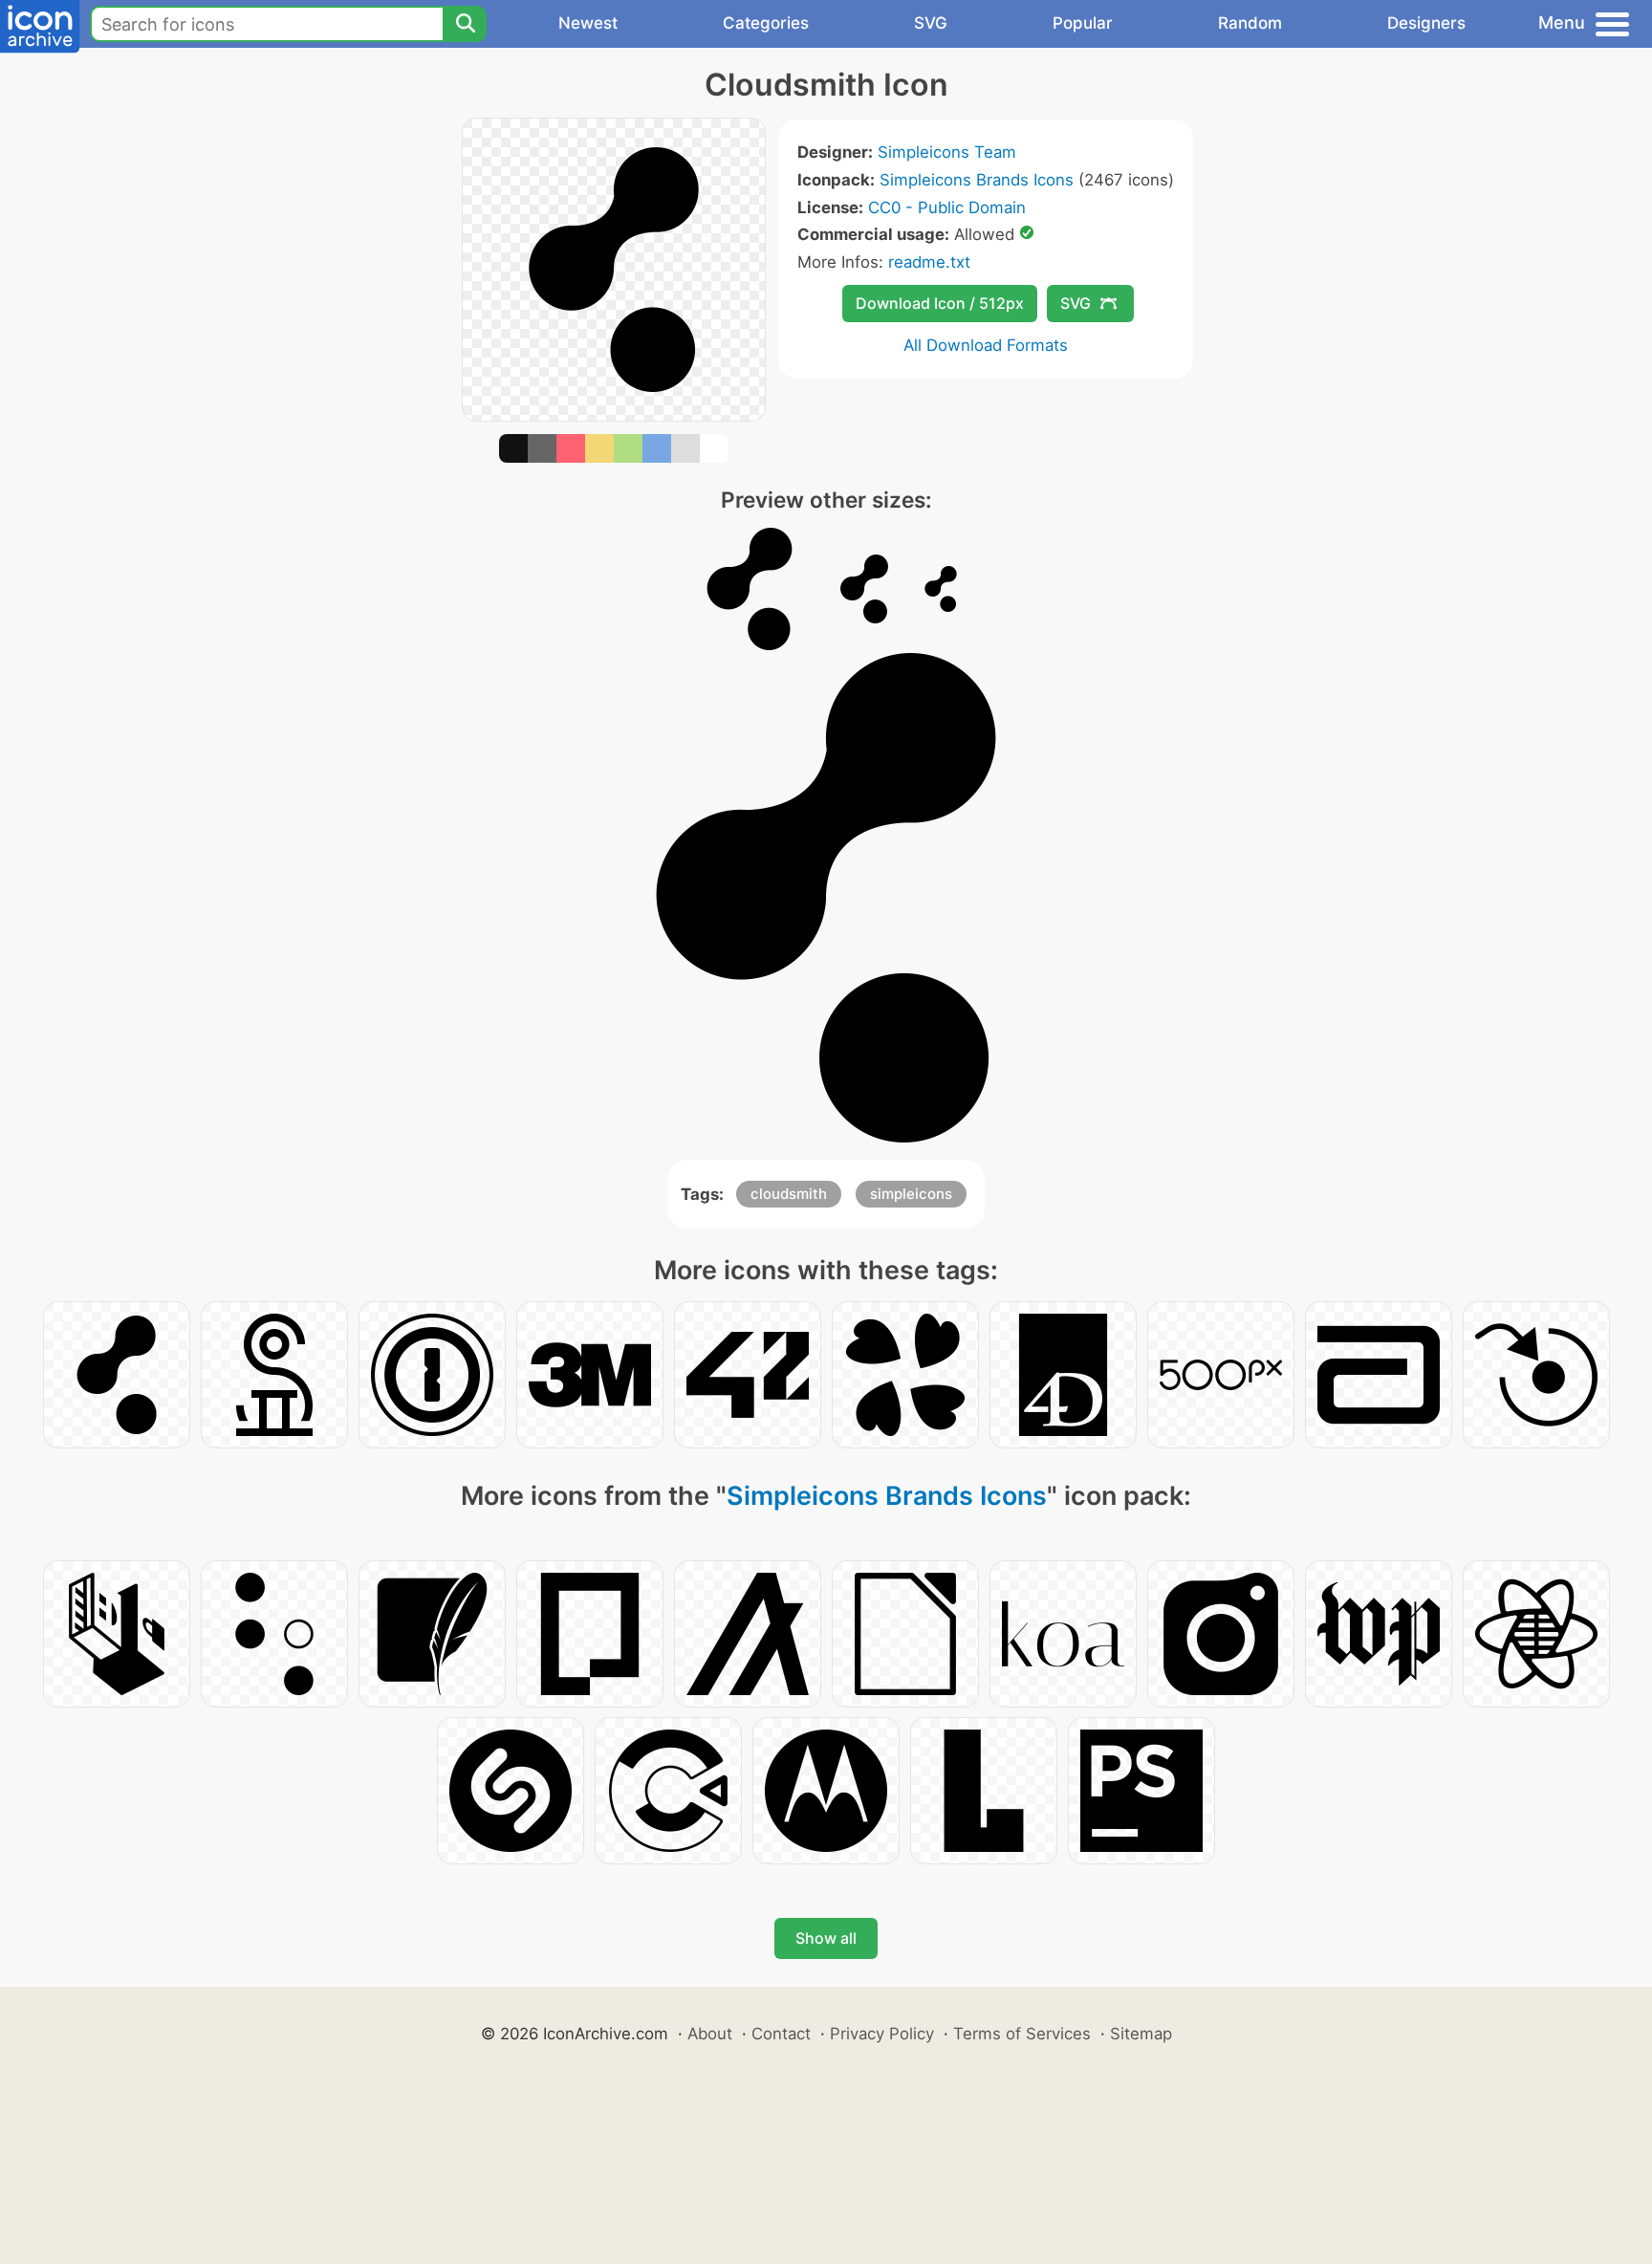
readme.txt (929, 262)
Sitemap (1141, 2034)
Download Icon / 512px (940, 303)
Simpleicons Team (947, 152)
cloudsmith (789, 1194)
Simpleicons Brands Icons (977, 180)
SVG (931, 23)
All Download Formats (986, 345)
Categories (766, 23)
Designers (1426, 23)
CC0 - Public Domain (947, 207)
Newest (588, 23)
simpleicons (911, 1194)
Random (1250, 23)
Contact (781, 2034)
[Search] (465, 24)
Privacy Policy (882, 2034)
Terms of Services (1022, 2034)
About (710, 2034)
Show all (826, 1938)
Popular (1083, 23)
